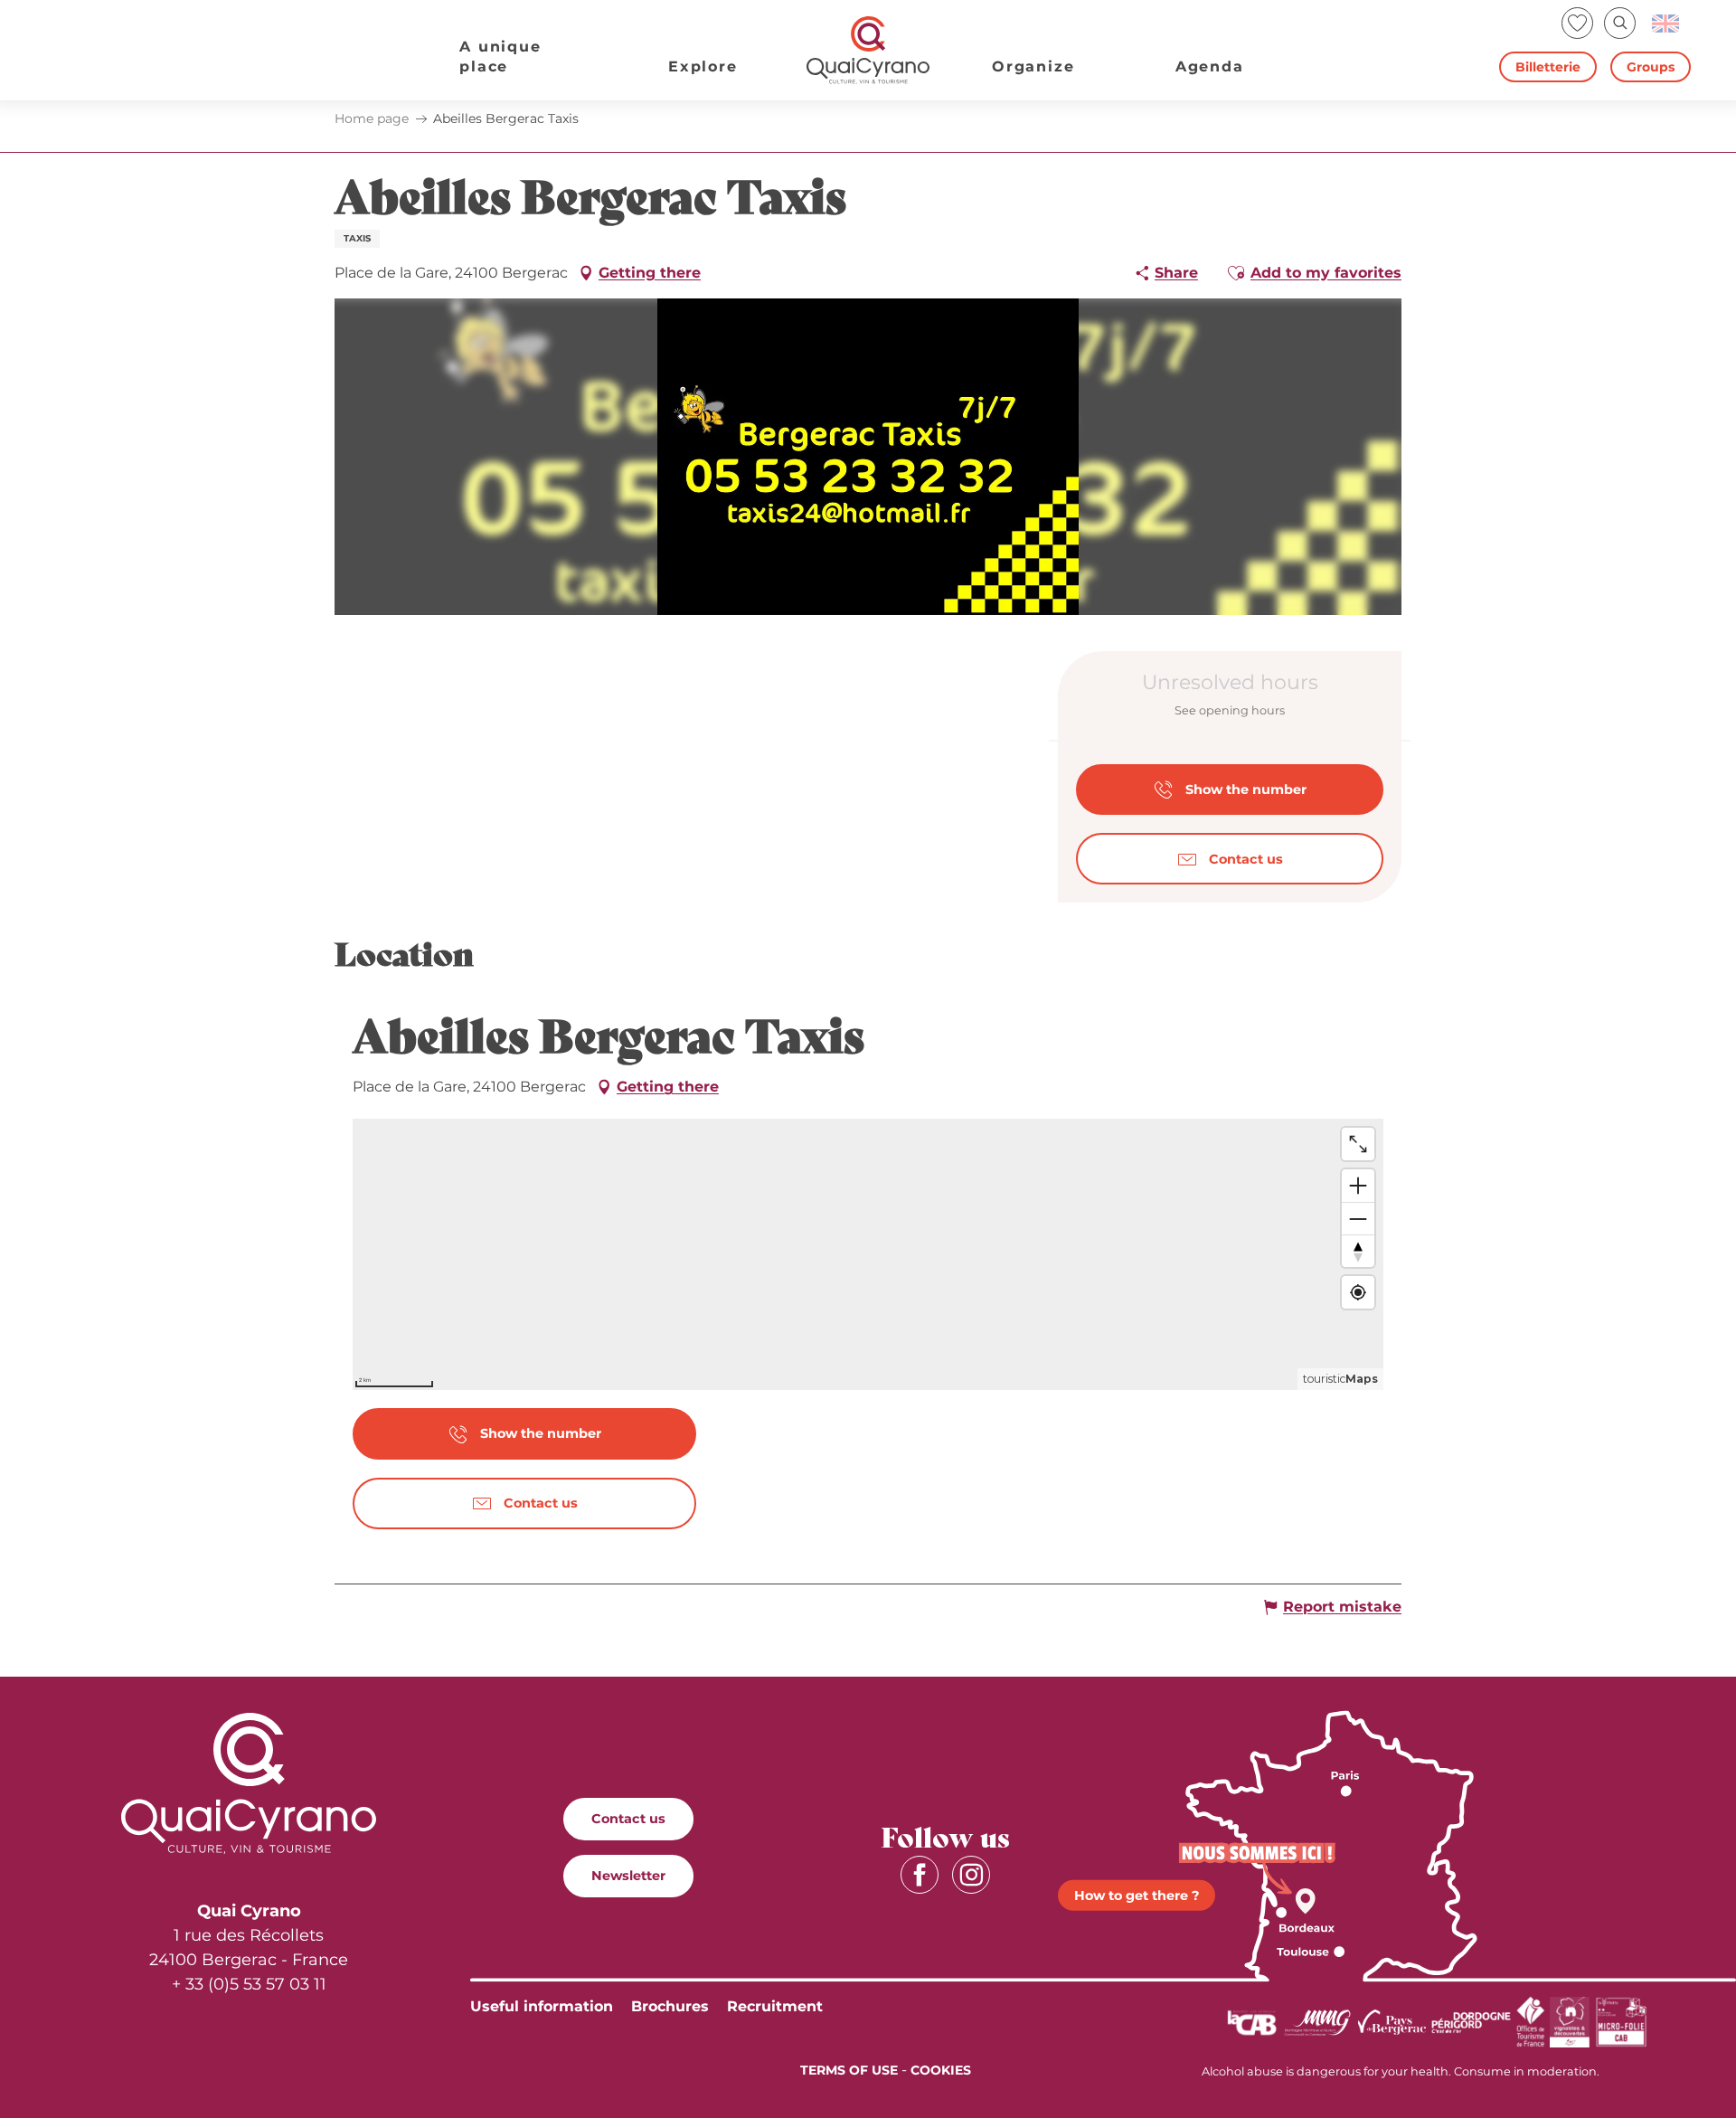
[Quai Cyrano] (868, 50)
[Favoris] (1579, 23)
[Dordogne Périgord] (1471, 2021)
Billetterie (1548, 67)
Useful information (542, 2006)
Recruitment (775, 2006)
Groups (1651, 67)
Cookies (941, 2070)
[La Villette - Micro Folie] (1621, 2021)
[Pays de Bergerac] (1392, 2021)
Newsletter (628, 1876)
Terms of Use (849, 2070)
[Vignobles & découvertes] (1570, 2021)
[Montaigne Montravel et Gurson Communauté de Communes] (1317, 2021)
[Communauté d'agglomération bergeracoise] (1252, 2021)
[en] (1667, 24)
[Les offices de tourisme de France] (1531, 2021)
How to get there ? (1137, 1895)
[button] (1620, 23)
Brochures (670, 2006)
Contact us (628, 1819)
